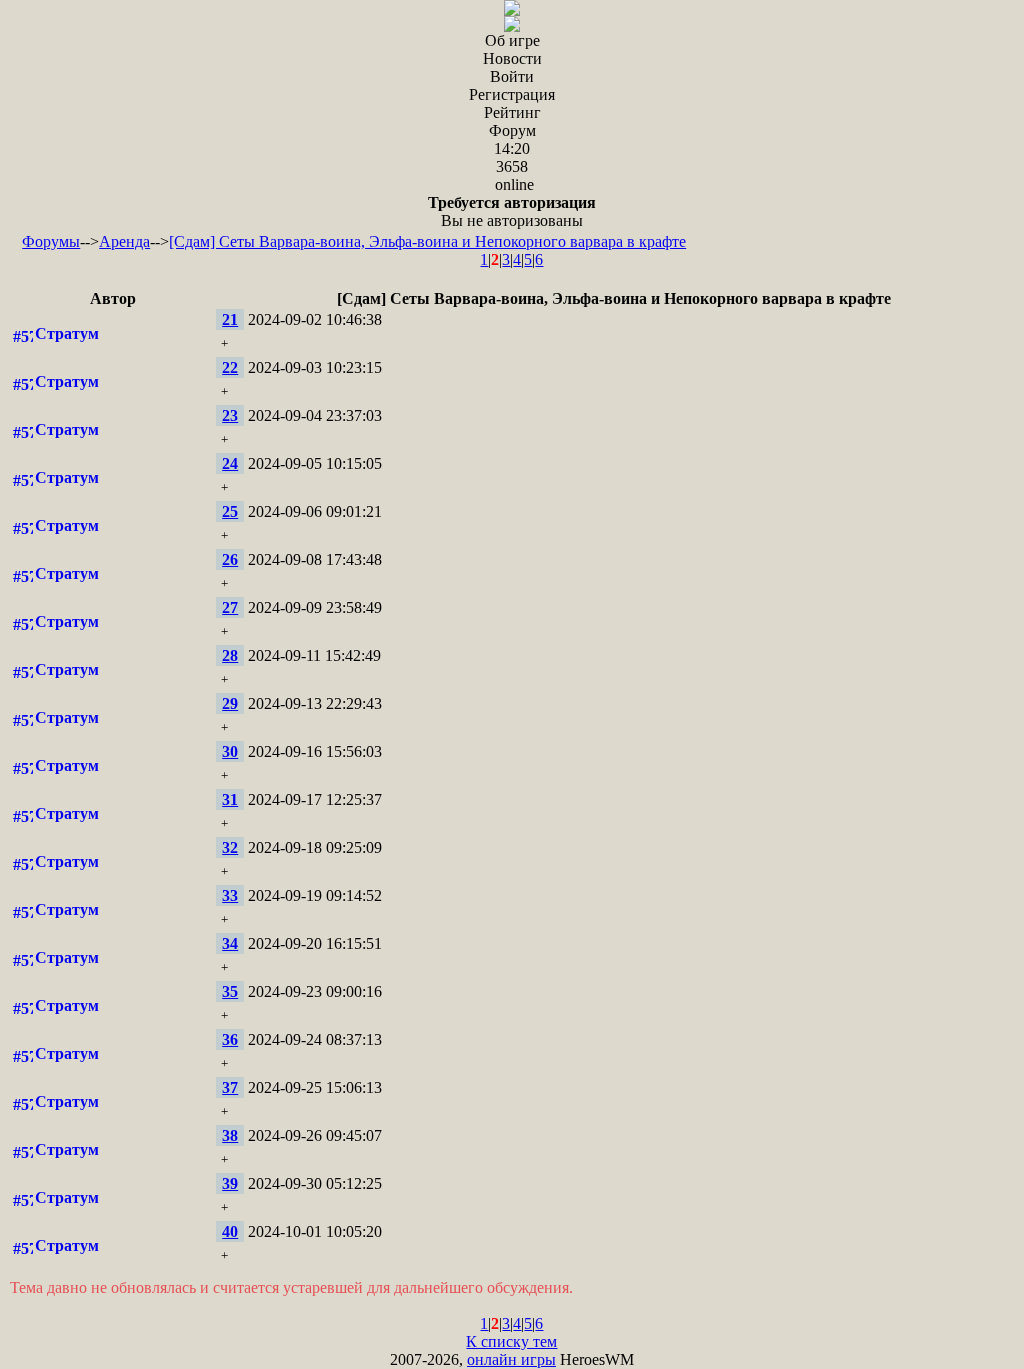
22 (230, 367)
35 (230, 991)
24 (230, 463)
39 (230, 1183)
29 (230, 703)
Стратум (67, 333)
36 (230, 1039)
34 (230, 943)
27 (230, 607)
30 (230, 751)
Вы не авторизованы (512, 211)
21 (230, 319)
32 (230, 847)
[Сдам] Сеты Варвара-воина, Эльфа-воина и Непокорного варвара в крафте (427, 241)
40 (230, 1231)
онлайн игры (511, 1359)
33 (230, 895)
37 (230, 1087)
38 (230, 1135)
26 (230, 559)
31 (230, 799)
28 (230, 655)
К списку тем (511, 1341)
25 (230, 511)
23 (230, 415)
